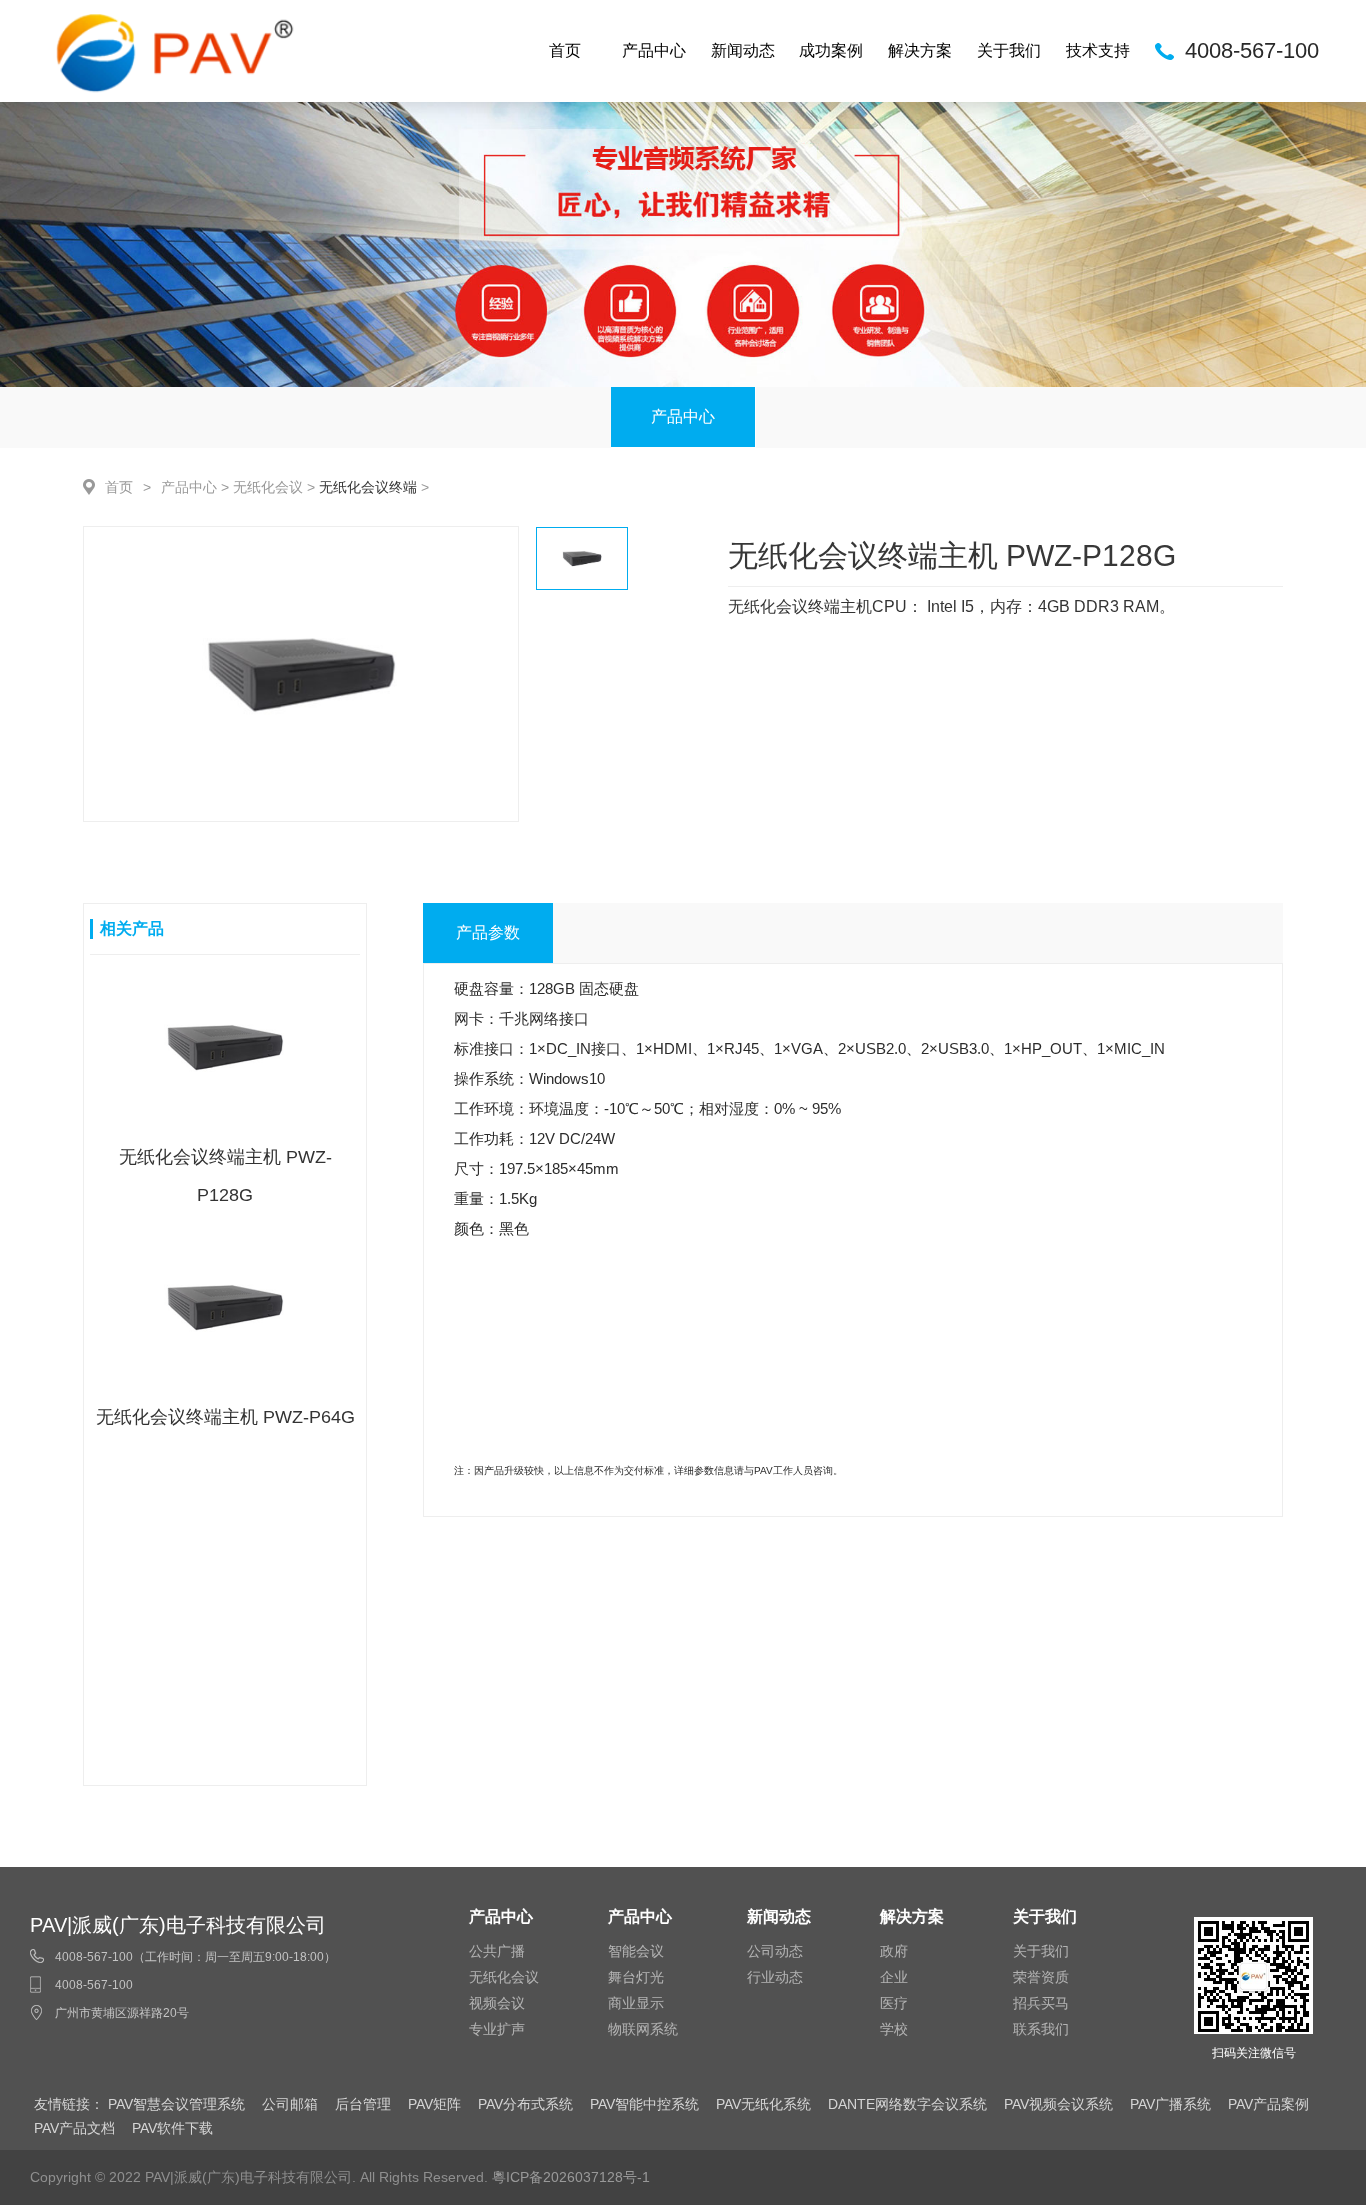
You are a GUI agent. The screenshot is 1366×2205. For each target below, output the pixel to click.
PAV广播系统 (1170, 2104)
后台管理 (363, 2104)
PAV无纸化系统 (763, 2104)
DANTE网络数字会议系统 (907, 2104)
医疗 (894, 2003)
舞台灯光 (636, 1977)
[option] (301, 674)
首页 (565, 50)
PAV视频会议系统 (1058, 2104)
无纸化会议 (268, 487)
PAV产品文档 (74, 2128)
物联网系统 (643, 2029)
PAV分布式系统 (525, 2104)
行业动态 (775, 1977)
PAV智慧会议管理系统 (176, 2104)
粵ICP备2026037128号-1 (571, 2177)
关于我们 (1009, 50)
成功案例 (831, 50)
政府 (894, 1951)
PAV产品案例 (1268, 2104)
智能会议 (636, 1951)
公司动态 (775, 1951)
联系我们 (1041, 2029)
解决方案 (920, 50)
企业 (894, 1977)
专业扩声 (497, 2029)
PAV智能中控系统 (644, 2104)
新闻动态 (743, 50)
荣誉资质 (1041, 1977)
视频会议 (497, 2003)
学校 (894, 2029)
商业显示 (636, 2003)
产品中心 (654, 50)
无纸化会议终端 (368, 487)
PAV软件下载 (172, 2128)
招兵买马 (1041, 2003)
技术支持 (1098, 50)
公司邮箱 (290, 2104)
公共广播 (497, 1951)
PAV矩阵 (434, 2104)
